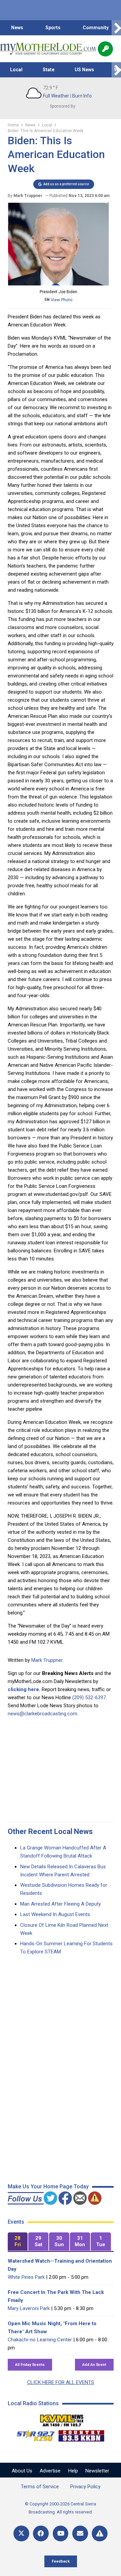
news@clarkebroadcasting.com (43, 1714)
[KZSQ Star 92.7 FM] (33, 2434)
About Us (22, 2471)
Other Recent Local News (50, 1831)
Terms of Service (40, 2487)
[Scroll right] (116, 28)
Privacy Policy (85, 2487)
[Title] (100, 2533)
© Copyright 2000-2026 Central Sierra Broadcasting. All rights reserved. (61, 2508)
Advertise (50, 2471)
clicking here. (24, 1689)
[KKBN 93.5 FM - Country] (81, 2434)
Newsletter (97, 2471)
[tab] (18, 2242)
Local (16, 70)
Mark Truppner (47, 1660)
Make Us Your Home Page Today (48, 2187)
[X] (21, 2533)
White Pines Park (26, 2277)
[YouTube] (61, 2533)
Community (96, 28)
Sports (53, 28)
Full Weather (56, 96)
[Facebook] (41, 2533)
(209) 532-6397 (89, 1697)
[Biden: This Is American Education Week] (58, 284)
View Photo (61, 300)
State (49, 70)
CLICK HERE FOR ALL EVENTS (61, 2382)
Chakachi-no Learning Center (40, 2340)
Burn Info (82, 96)
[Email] (80, 2533)
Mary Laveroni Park (29, 2308)
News (17, 28)
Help (73, 2471)
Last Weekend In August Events (55, 1914)
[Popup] (105, 49)
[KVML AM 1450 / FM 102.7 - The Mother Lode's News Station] (62, 2419)
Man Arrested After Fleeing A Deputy (61, 1904)
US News (84, 70)
